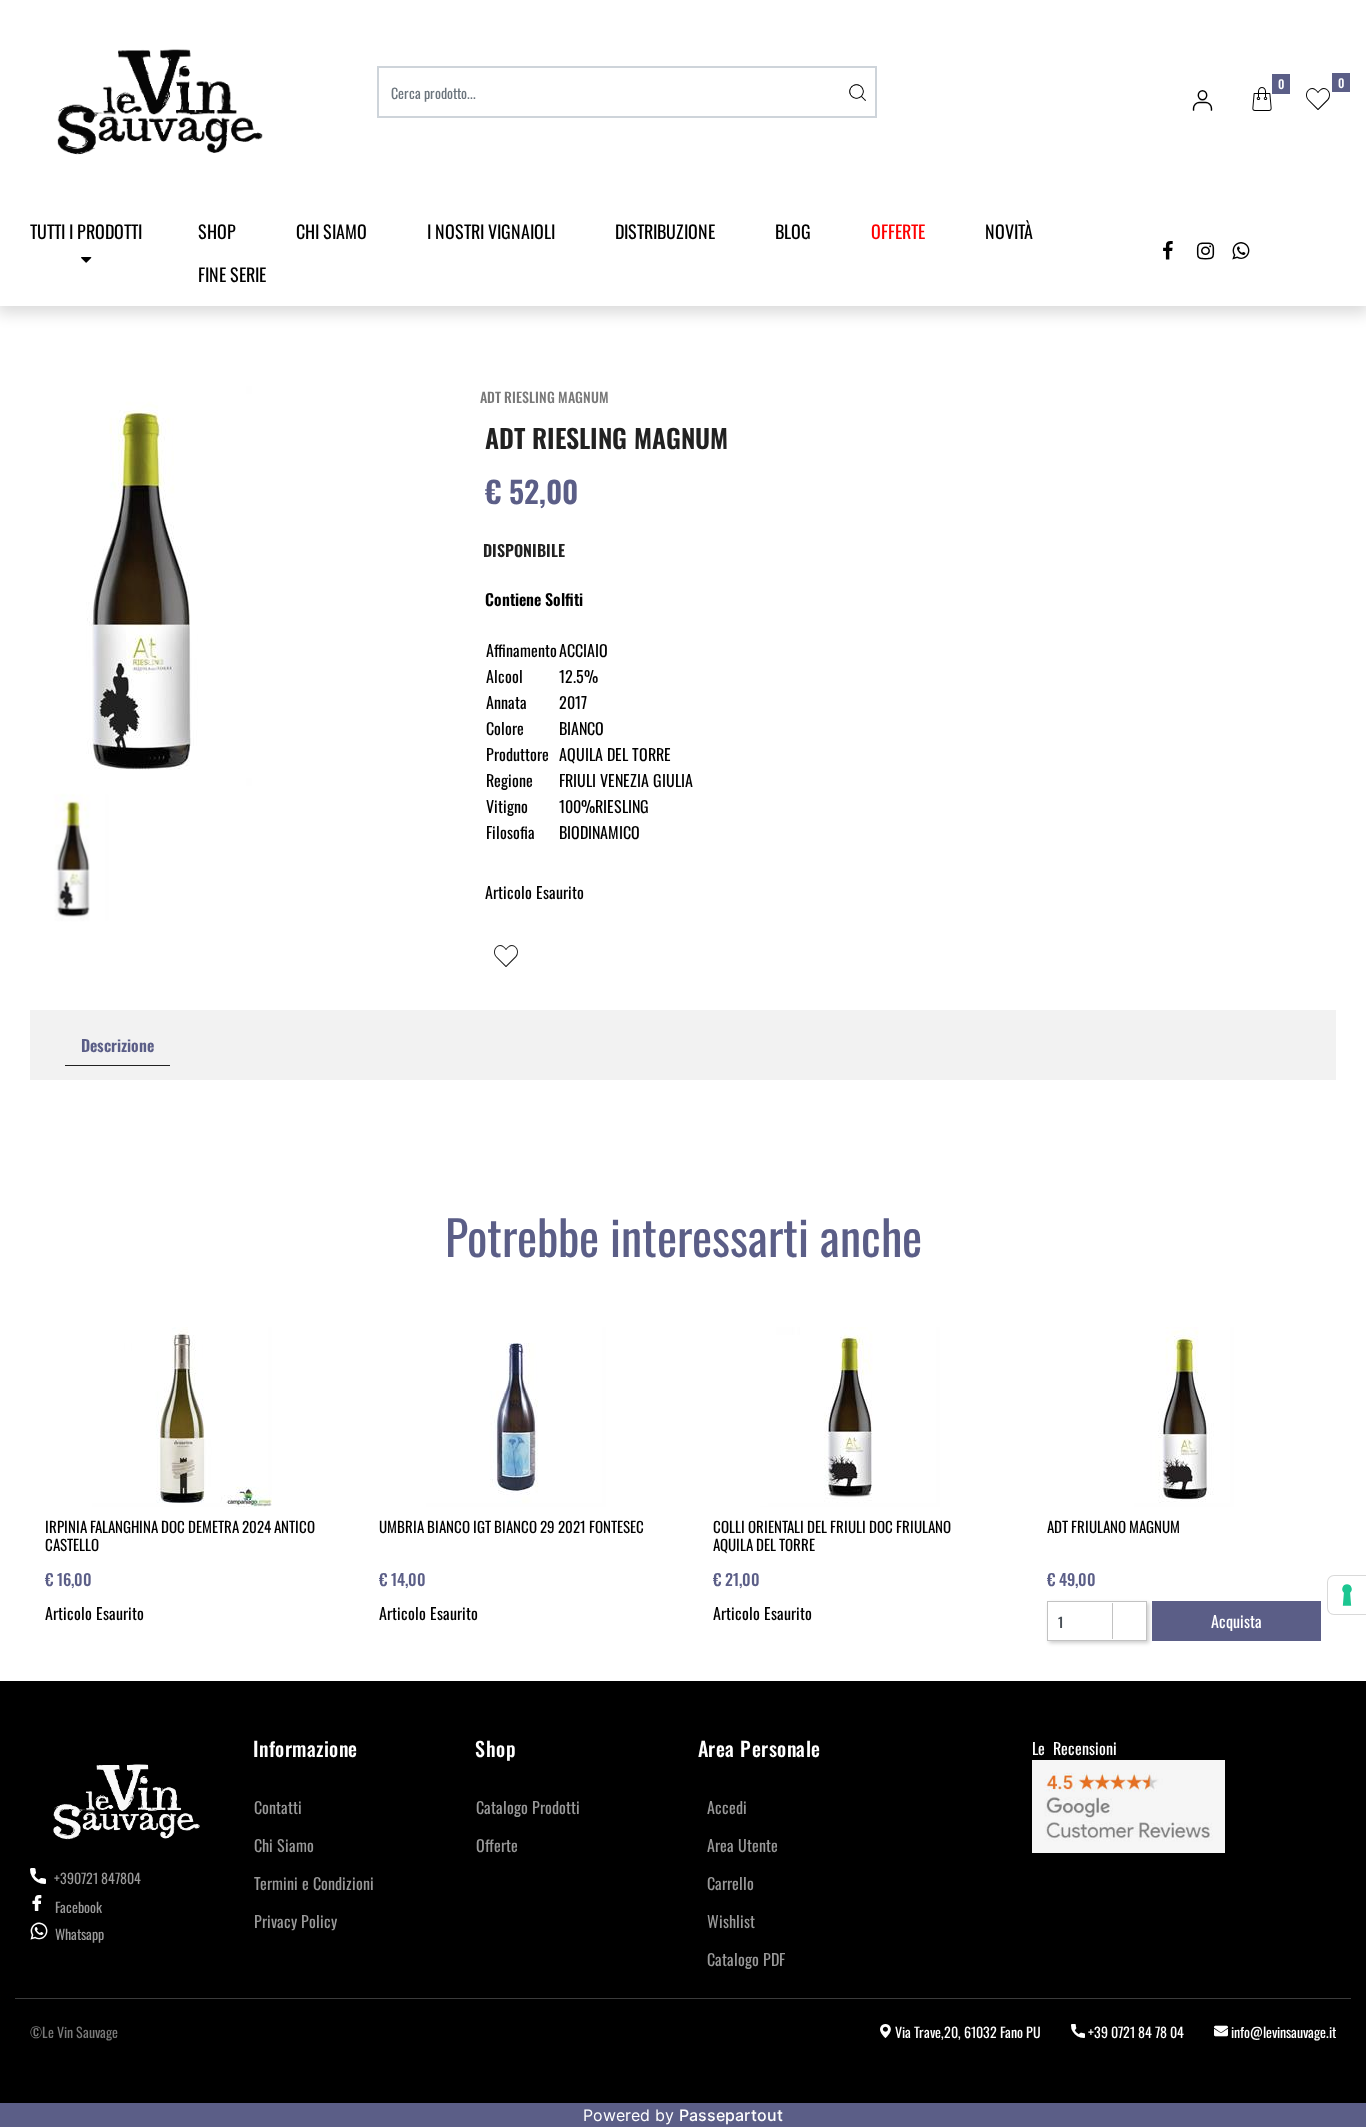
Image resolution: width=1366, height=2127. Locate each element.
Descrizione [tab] (117, 1045)
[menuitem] (898, 231)
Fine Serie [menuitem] (232, 274)
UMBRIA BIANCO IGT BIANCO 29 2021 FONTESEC (511, 1526)
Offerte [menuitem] (497, 1845)
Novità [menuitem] (1009, 231)
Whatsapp (79, 1933)
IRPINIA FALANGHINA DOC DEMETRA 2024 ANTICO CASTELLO (180, 1535)
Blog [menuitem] (793, 231)
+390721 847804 (96, 1877)
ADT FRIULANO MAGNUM (1113, 1526)
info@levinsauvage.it (1282, 2031)
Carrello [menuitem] (730, 1883)
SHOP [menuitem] (217, 231)
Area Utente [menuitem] (742, 1845)
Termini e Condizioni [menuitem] (314, 1883)
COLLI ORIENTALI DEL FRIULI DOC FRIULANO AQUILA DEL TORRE (832, 1535)
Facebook (78, 1906)
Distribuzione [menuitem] (665, 231)
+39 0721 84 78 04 (1134, 2031)
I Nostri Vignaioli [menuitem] (491, 231)
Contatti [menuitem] (278, 1807)
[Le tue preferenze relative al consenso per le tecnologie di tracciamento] (1347, 1595)
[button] (857, 92)
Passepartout (731, 2115)
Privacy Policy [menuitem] (295, 1921)
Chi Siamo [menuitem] (331, 231)
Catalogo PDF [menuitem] (746, 1959)
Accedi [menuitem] (727, 1807)
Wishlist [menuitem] (731, 1921)
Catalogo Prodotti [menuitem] (528, 1807)
